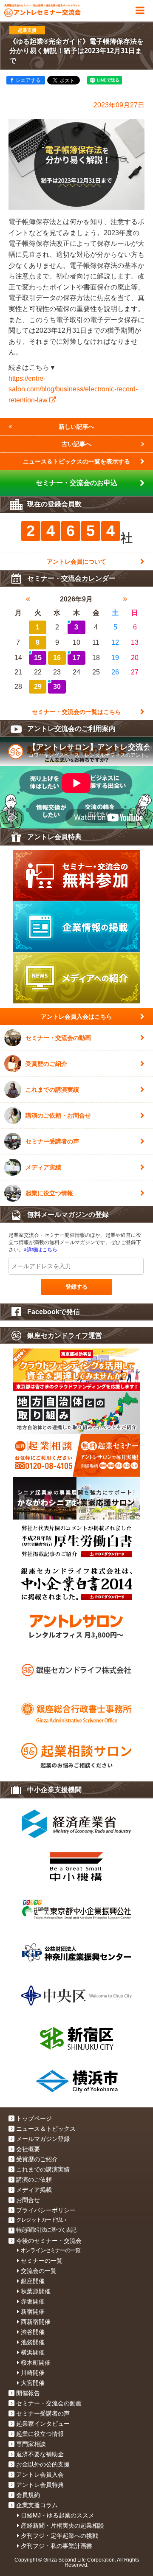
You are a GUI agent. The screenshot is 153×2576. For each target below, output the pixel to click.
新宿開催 (33, 2312)
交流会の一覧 (39, 2271)
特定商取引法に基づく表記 (46, 2230)
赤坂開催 (33, 2301)
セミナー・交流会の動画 (58, 1038)
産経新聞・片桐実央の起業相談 (62, 2525)
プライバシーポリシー (46, 2210)
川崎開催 (33, 2373)
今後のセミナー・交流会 (49, 2241)
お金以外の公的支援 (43, 2464)
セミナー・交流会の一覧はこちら (76, 712)
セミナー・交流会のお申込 (76, 483)
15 (38, 658)
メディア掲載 (34, 2190)
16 (57, 658)
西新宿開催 (36, 2322)
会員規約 (28, 2495)
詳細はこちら (42, 1250)
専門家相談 (31, 2444)
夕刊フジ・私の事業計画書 (57, 2546)
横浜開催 (33, 2352)
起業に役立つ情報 (49, 1193)
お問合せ (28, 2200)
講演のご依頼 (34, 2180)
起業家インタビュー (43, 2424)
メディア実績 (43, 1167)
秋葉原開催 (36, 2291)
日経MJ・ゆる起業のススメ (58, 2515)
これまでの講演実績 (52, 1090)
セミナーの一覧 (42, 2261)
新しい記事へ (76, 427)
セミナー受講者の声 (52, 1141)
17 (76, 658)
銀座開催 (33, 2281)
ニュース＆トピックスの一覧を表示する (76, 461)
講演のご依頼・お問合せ (58, 1115)
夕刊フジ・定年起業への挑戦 (59, 2536)
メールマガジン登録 (43, 2139)
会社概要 (28, 2149)
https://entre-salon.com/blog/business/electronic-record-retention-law (73, 389)
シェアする (28, 80)
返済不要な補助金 (40, 2454)
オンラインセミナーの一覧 (50, 2250)
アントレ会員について (76, 562)
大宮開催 (33, 2383)
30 (57, 687)
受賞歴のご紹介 (46, 1064)
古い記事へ (76, 444)
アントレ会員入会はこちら (76, 1017)
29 (38, 687)
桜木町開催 (36, 2363)
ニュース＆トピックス (46, 2129)
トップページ (34, 2118)
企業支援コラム (37, 2505)
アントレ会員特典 (40, 2485)
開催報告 (28, 2393)
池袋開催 (33, 2342)
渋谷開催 (33, 2332)
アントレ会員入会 (40, 2475)
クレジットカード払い (41, 2220)
